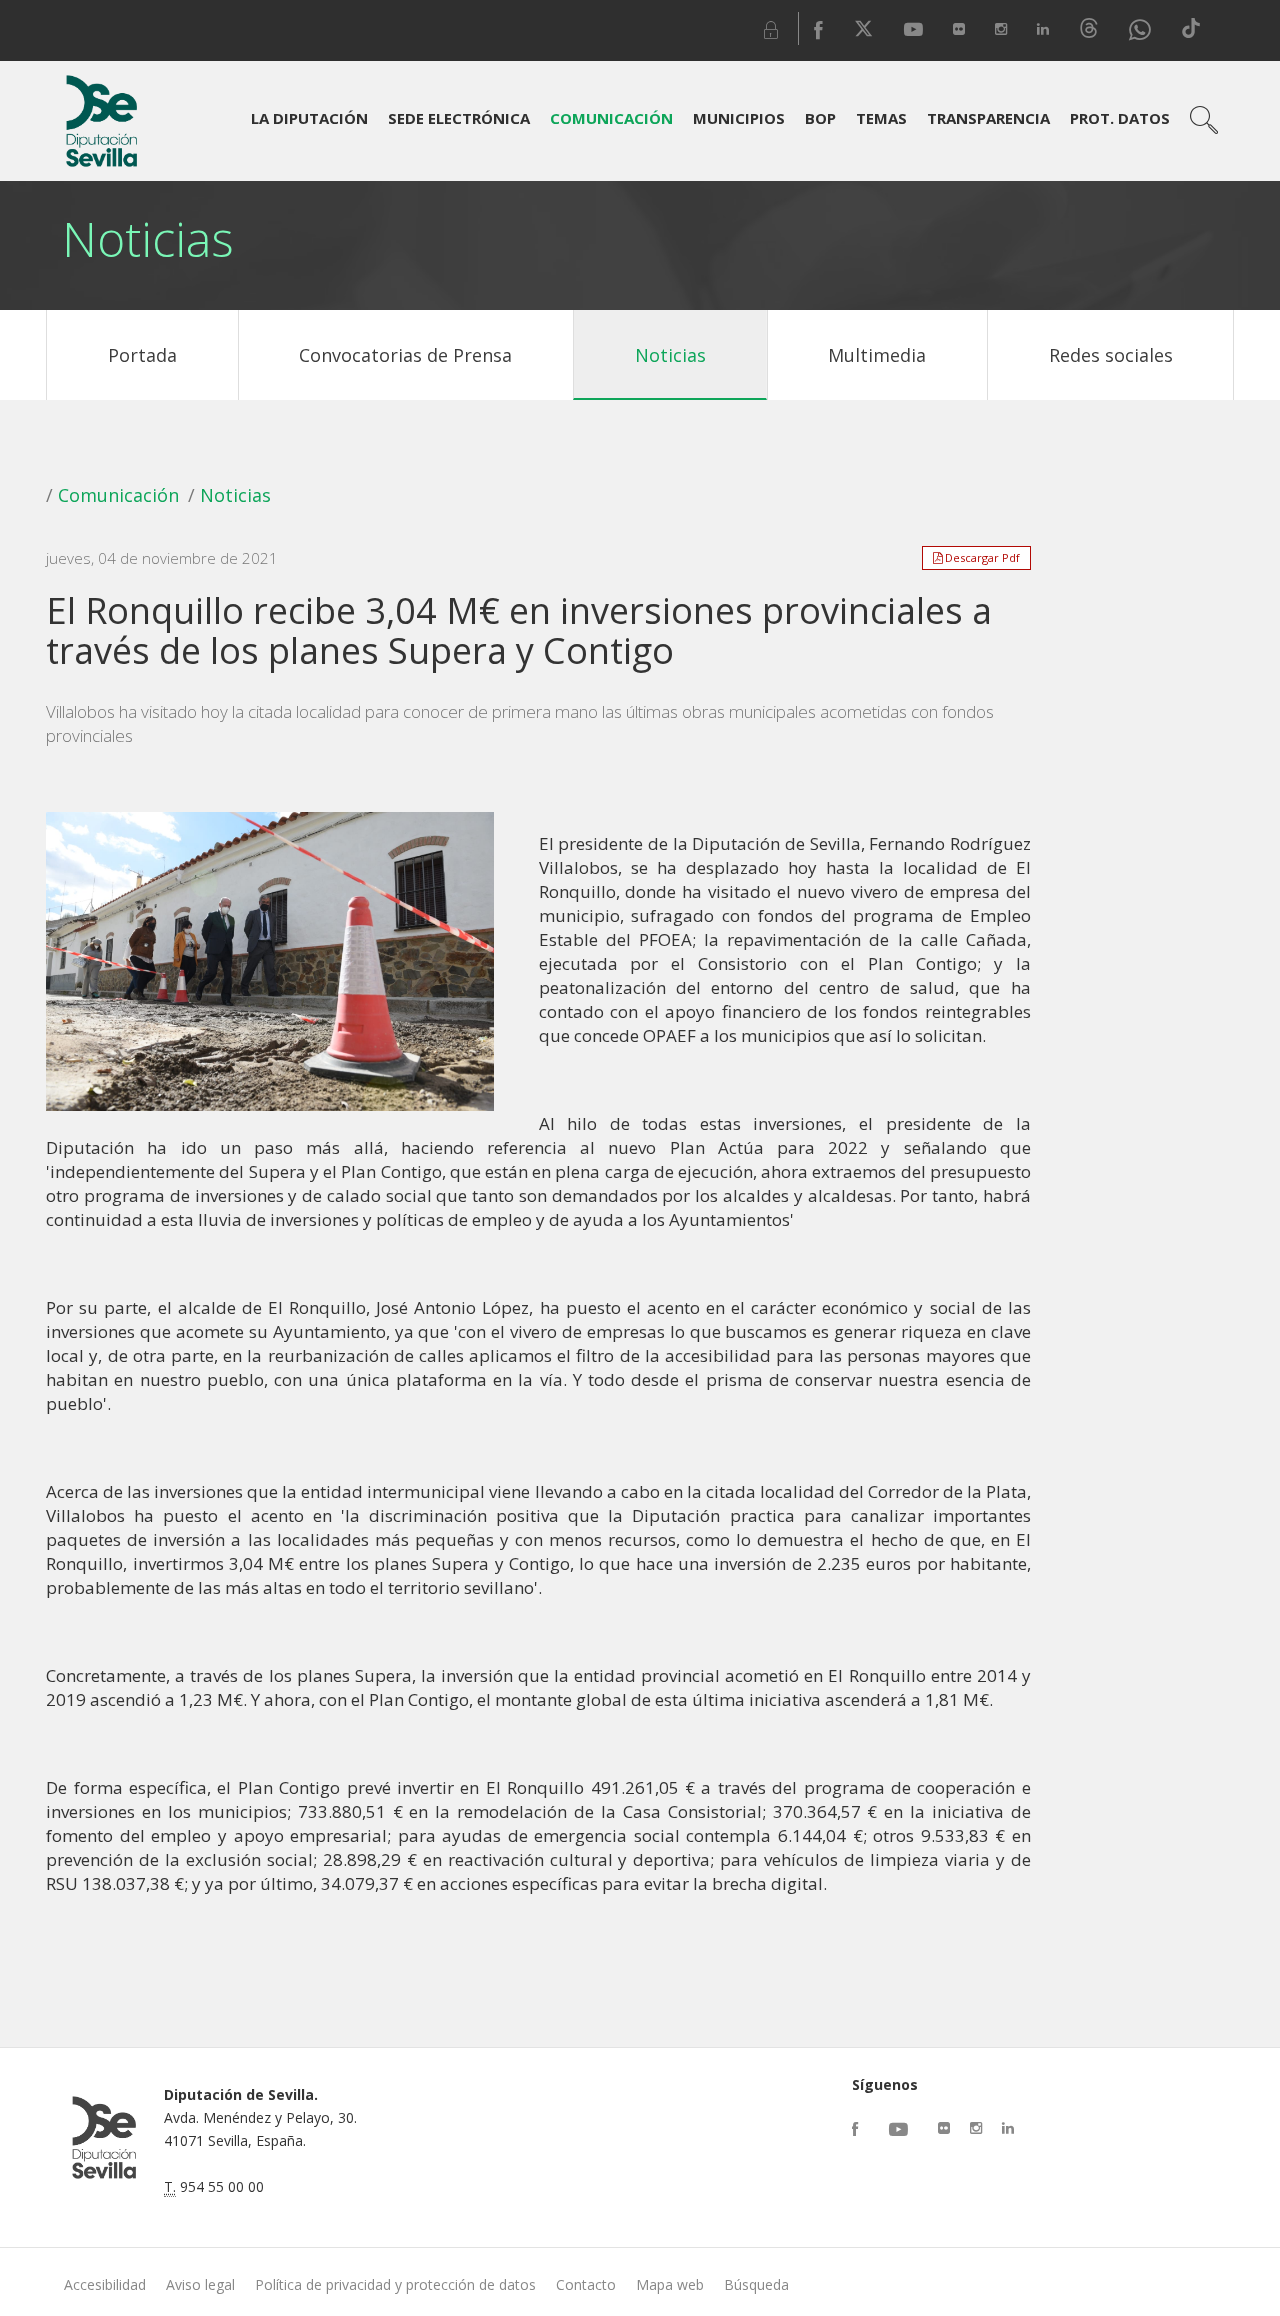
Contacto (586, 2284)
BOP (820, 118)
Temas (881, 118)
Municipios (739, 118)
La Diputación (309, 118)
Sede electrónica (459, 118)
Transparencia (988, 118)
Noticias (670, 355)
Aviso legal (200, 2284)
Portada (142, 355)
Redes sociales (1111, 355)
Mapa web (670, 2284)
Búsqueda (756, 2284)
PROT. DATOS (1120, 118)
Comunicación (611, 118)
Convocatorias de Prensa (405, 355)
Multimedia (877, 355)
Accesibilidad (105, 2284)
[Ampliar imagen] (269, 966)
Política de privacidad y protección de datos (395, 2284)
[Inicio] (102, 121)
